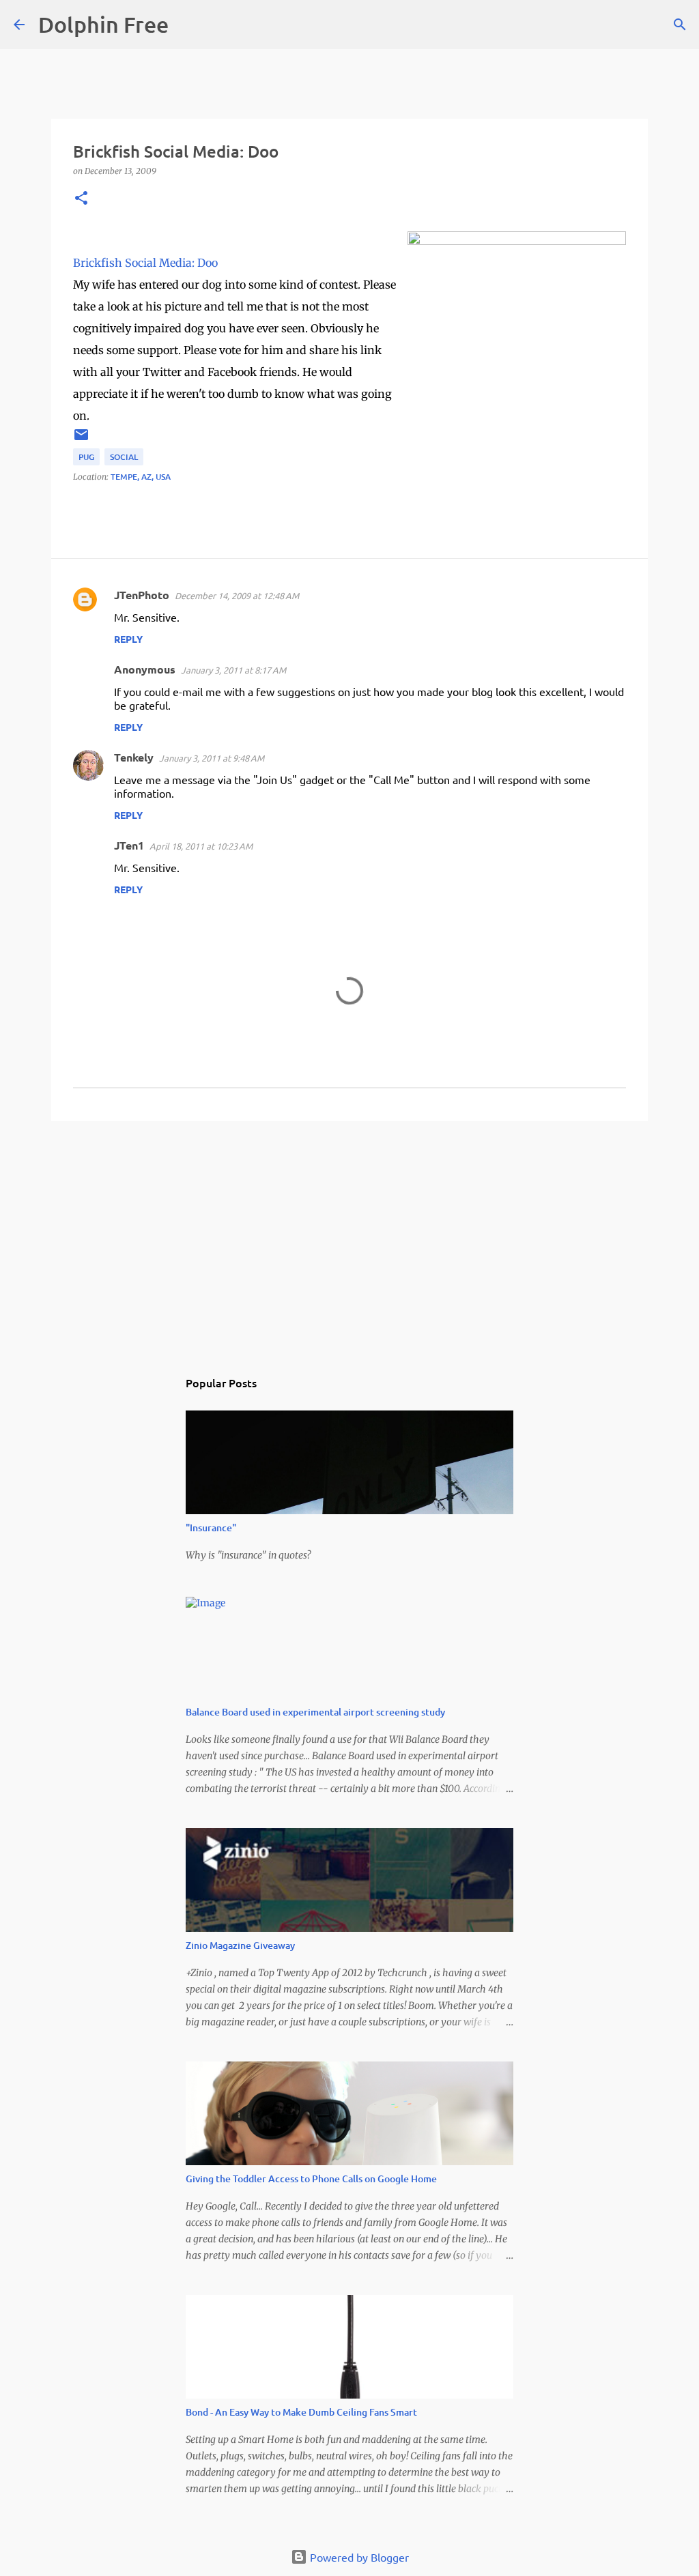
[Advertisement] (349, 1237)
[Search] (188, 25)
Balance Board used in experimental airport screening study (315, 1712)
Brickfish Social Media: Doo (145, 263)
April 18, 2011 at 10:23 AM (201, 846)
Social (124, 457)
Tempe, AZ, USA (141, 477)
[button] (81, 199)
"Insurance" (211, 1528)
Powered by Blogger (358, 2557)
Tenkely (134, 757)
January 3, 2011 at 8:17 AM (233, 670)
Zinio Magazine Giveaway (240, 1945)
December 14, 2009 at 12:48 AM (237, 595)
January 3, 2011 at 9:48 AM (212, 758)
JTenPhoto (142, 595)
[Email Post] (81, 440)
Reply (128, 639)
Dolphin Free (103, 24)
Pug (86, 457)
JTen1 (129, 845)
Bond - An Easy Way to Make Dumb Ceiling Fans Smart (301, 2412)
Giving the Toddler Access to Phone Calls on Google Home (311, 2179)
